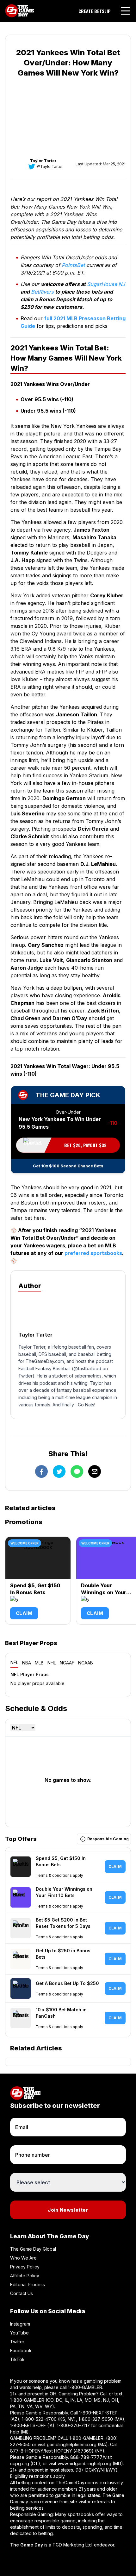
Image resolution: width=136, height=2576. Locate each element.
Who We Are (23, 2258)
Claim (24, 1613)
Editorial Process (28, 2284)
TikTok (17, 2359)
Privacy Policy (25, 2267)
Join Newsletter (68, 2210)
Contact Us (22, 2293)
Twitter (17, 2342)
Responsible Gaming (108, 1839)
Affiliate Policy (25, 2276)
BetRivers (42, 292)
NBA (27, 1663)
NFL (14, 1662)
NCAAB (86, 1663)
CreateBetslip (95, 11)
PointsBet (73, 265)
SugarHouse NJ (106, 284)
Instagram (20, 2324)
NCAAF (67, 1663)
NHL (52, 1663)
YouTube (19, 2333)
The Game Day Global (33, 2249)
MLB (39, 1663)
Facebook (21, 2350)
